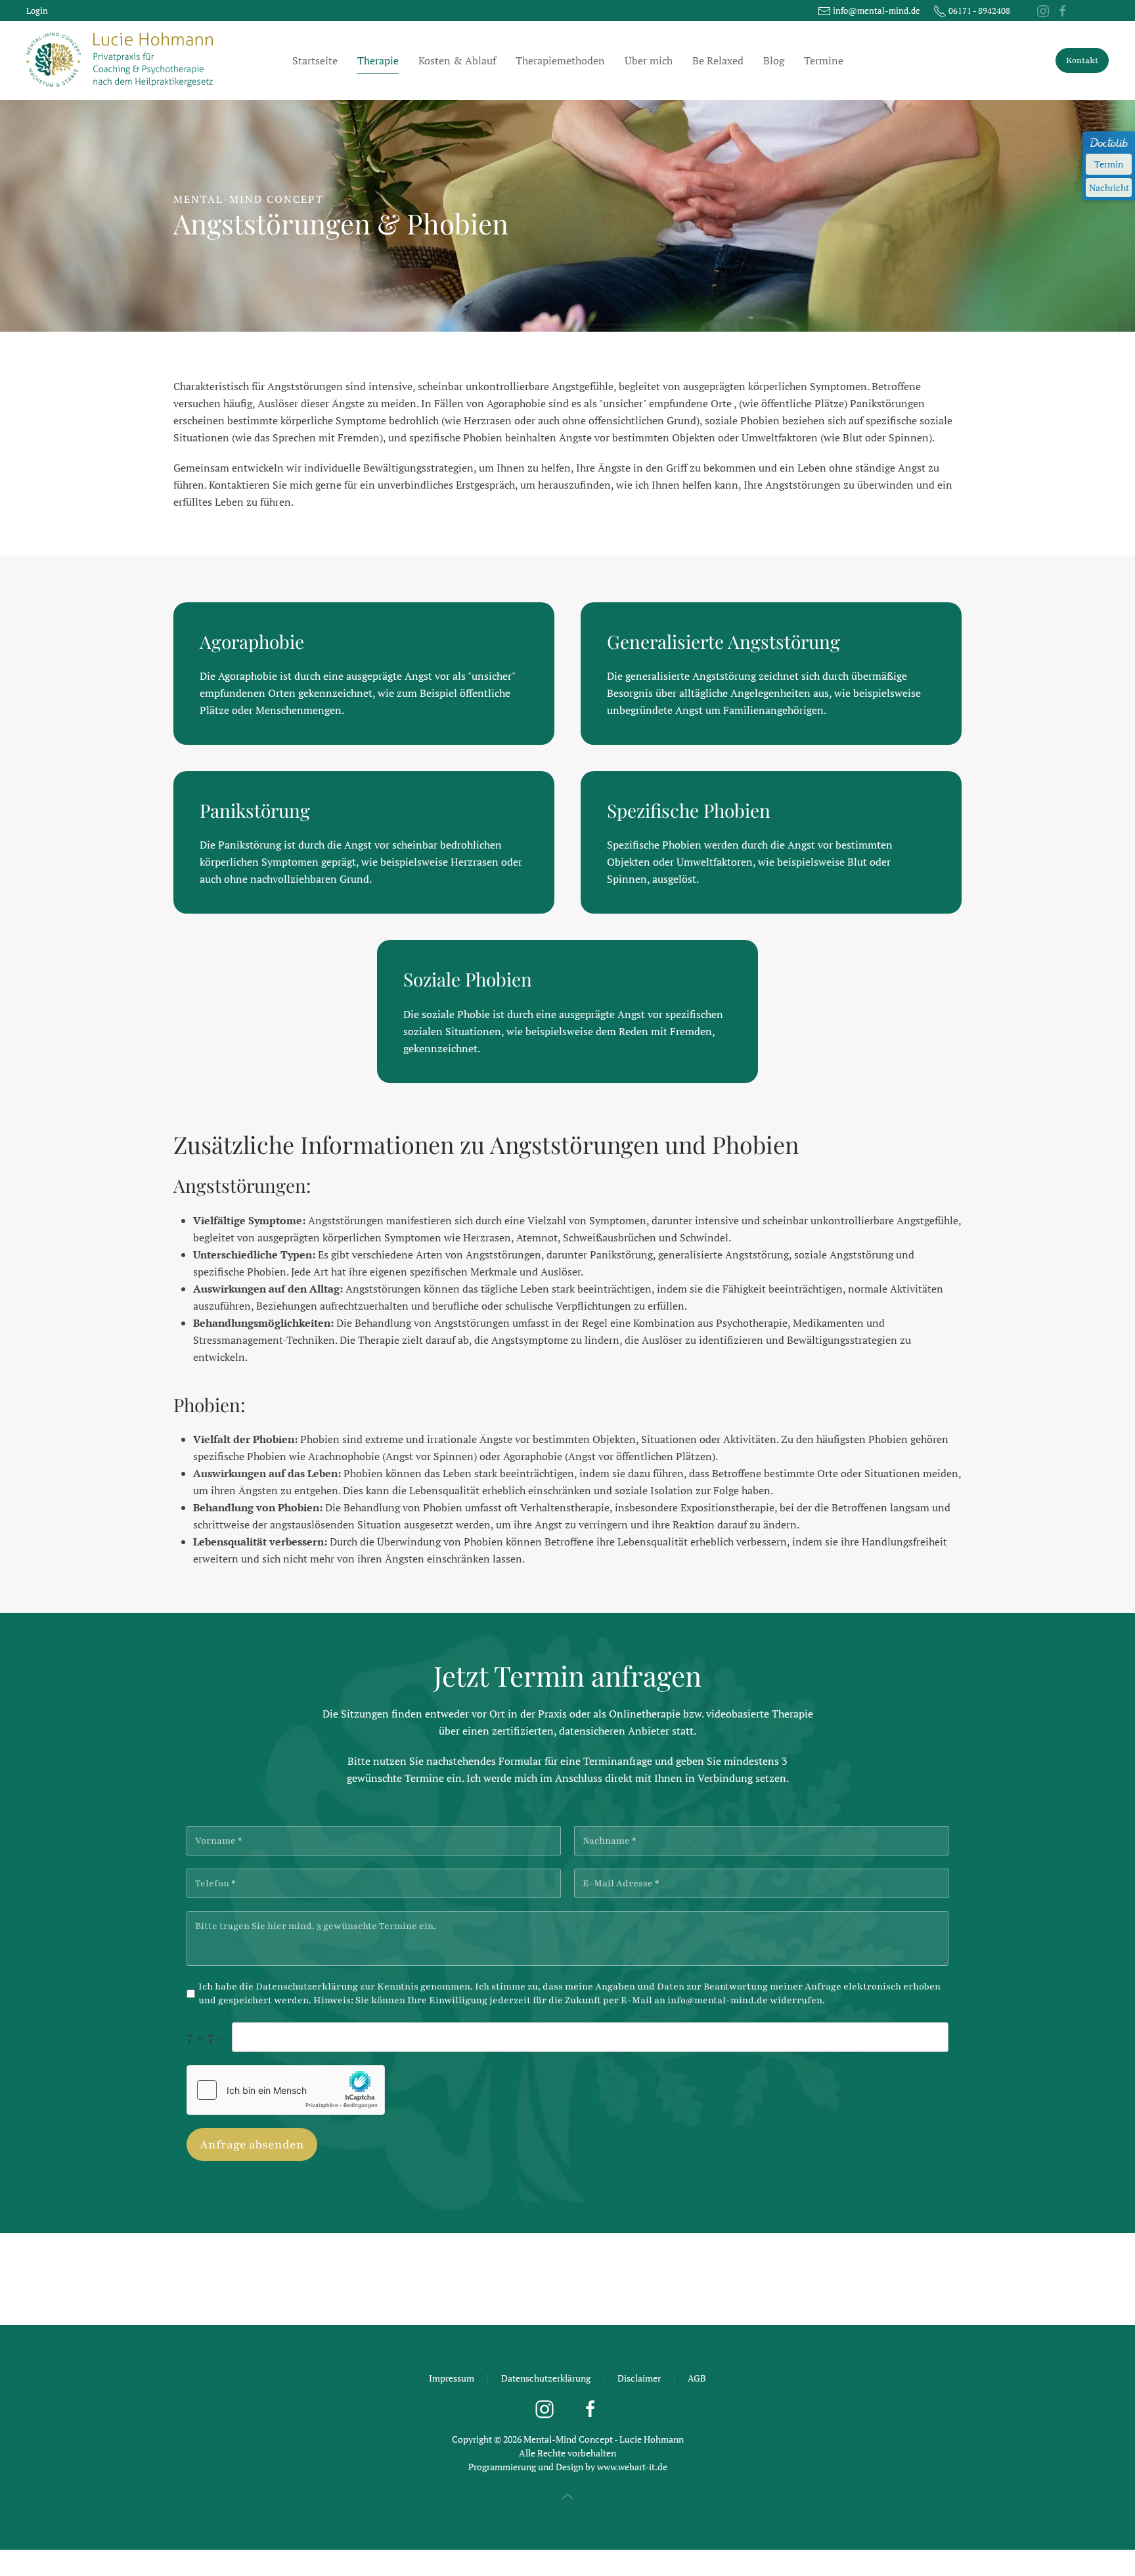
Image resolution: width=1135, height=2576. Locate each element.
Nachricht (1109, 188)
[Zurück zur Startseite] (122, 60)
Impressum (452, 2378)
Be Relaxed (718, 60)
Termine (824, 60)
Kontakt (1082, 60)
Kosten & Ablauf (457, 60)
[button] (567, 2497)
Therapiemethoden (560, 60)
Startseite (315, 60)
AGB (697, 2378)
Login (37, 11)
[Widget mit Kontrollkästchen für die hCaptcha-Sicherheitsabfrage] (286, 2090)
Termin (1109, 164)
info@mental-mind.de (718, 2000)
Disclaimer (639, 2378)
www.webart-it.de (632, 2467)
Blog (774, 60)
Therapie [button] (378, 60)
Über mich (649, 60)
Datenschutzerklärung (307, 1987)
